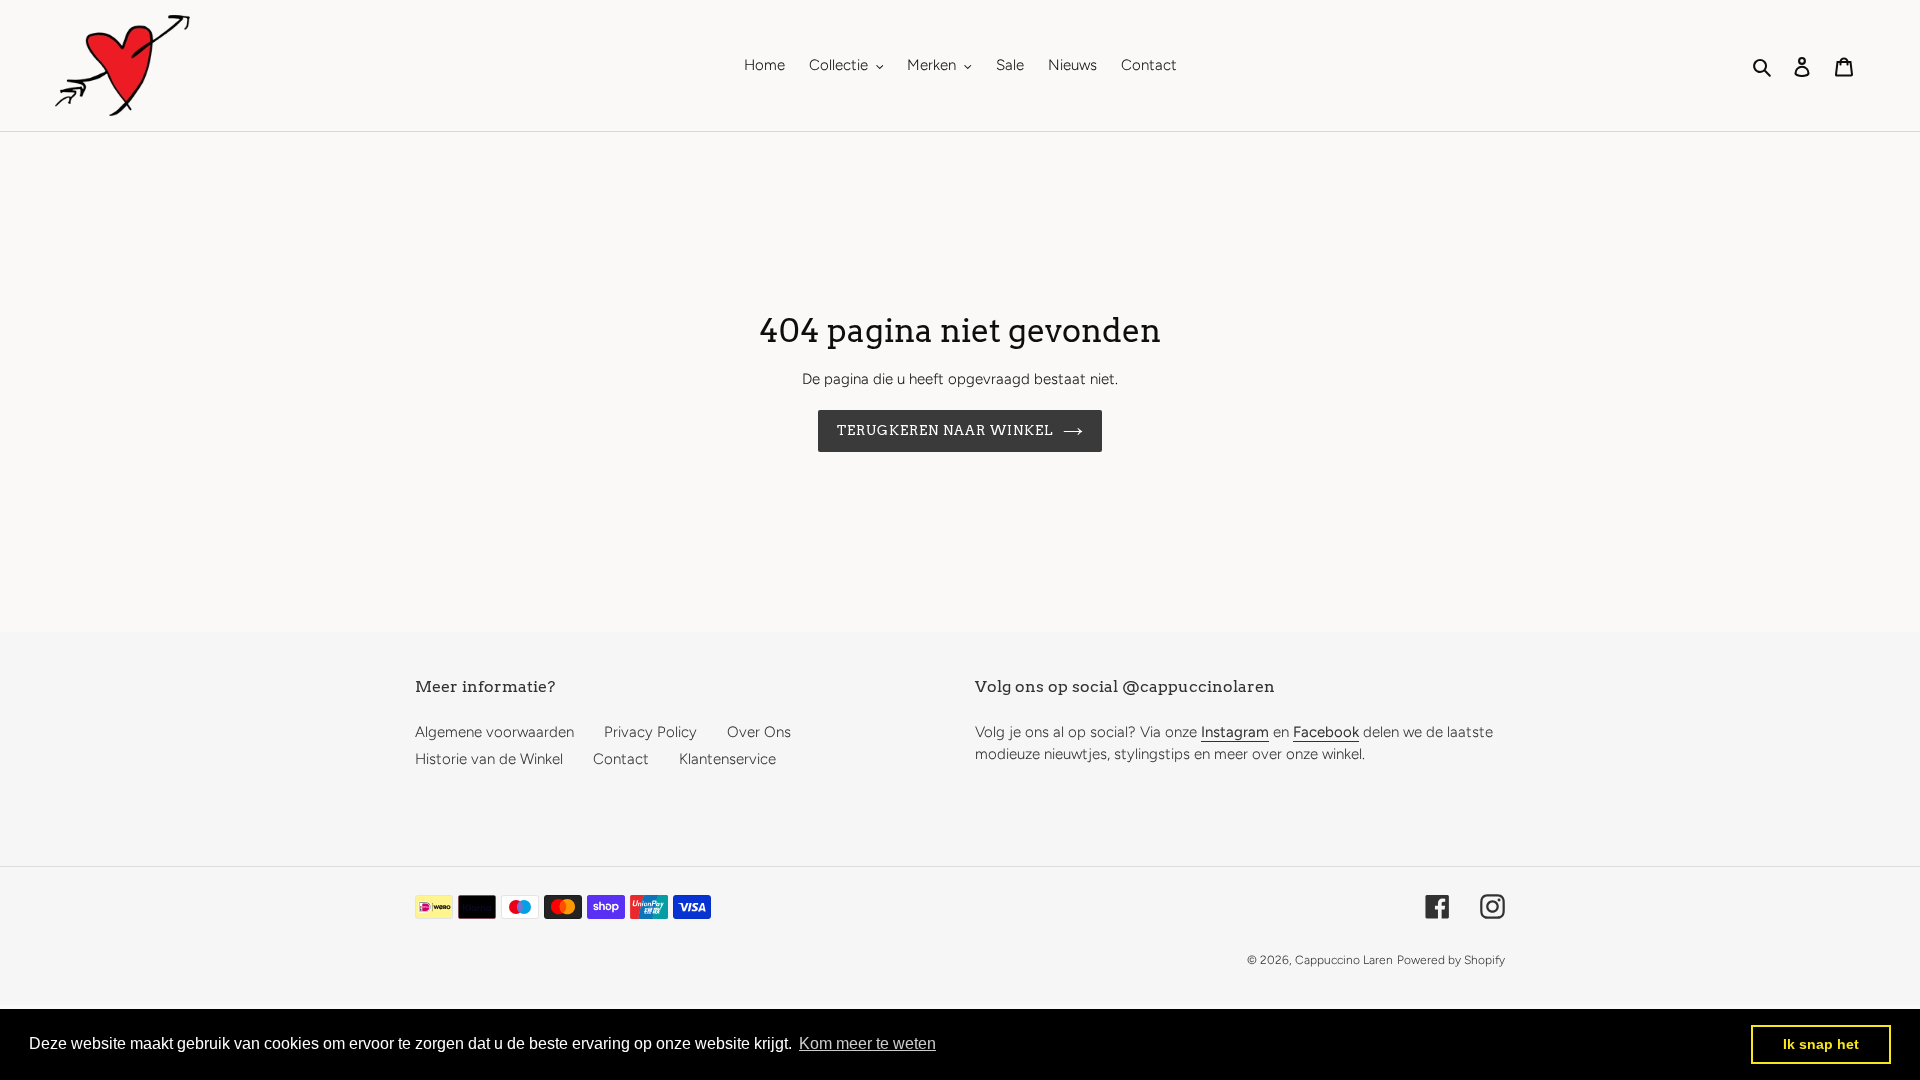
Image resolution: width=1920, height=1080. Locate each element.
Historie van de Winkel (489, 759)
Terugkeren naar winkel (945, 430)
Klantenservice (727, 759)
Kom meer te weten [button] (867, 1043)
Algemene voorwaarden (494, 732)
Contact (621, 759)
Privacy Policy (650, 732)
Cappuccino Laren (1344, 960)
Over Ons (759, 732)
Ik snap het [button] (1821, 1044)
